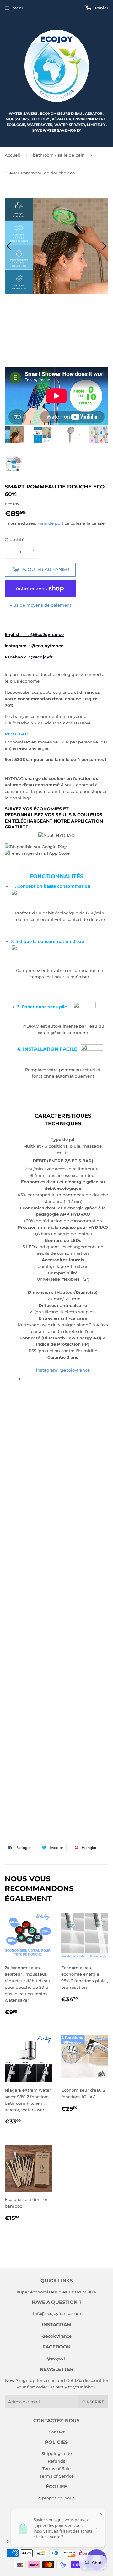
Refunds (56, 2461)
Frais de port (50, 523)
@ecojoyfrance (56, 2336)
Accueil (12, 155)
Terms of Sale (56, 2468)
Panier (101, 8)
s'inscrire (93, 2402)
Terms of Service (57, 2476)
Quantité (15, 540)
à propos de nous (56, 2498)
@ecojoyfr (42, 657)
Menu (19, 8)
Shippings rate (57, 2453)
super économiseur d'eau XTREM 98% (56, 2292)
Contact (57, 2432)
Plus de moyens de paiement (40, 605)
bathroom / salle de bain (59, 155)
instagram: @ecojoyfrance (63, 1370)
